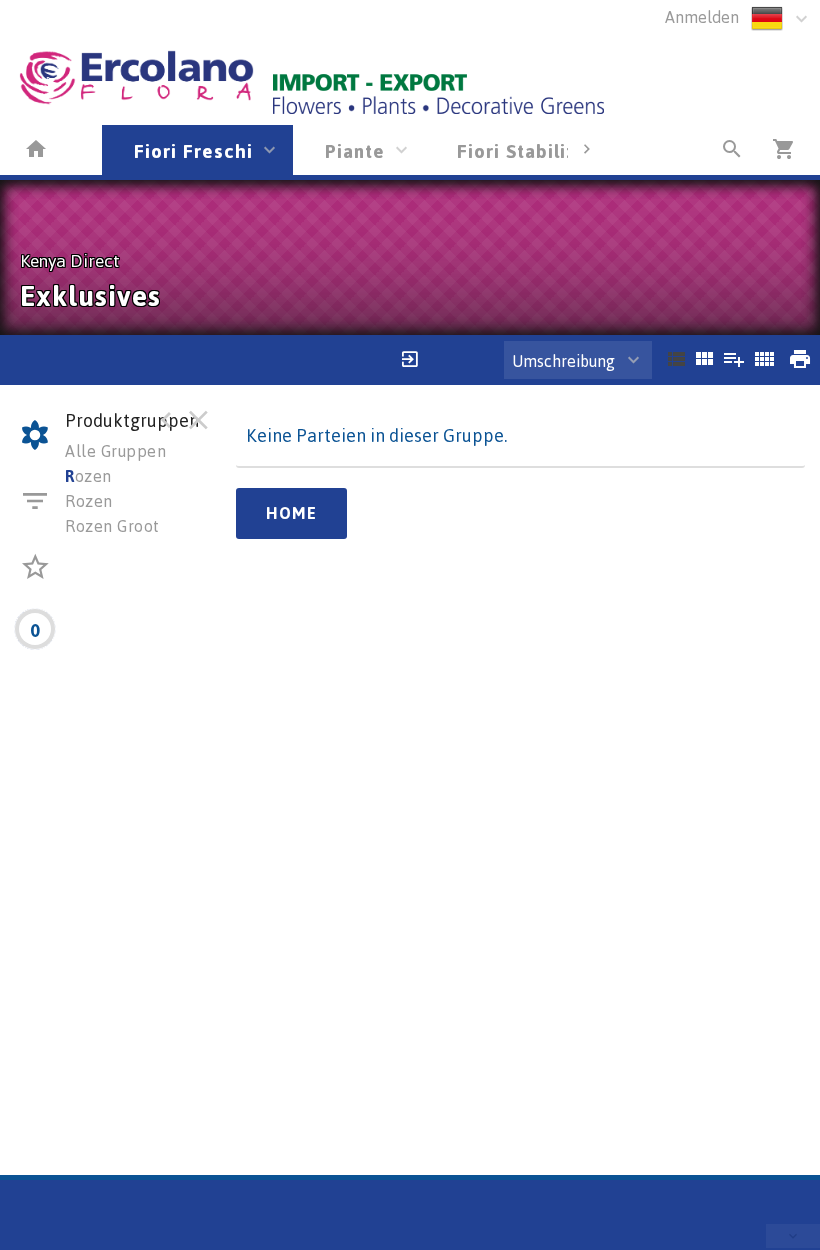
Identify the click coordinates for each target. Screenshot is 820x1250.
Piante (355, 150)
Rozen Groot (112, 526)
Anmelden (702, 17)
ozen (88, 476)
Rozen (89, 501)
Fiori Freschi (193, 150)
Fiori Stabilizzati (535, 150)
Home (291, 513)
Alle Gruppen (115, 451)
